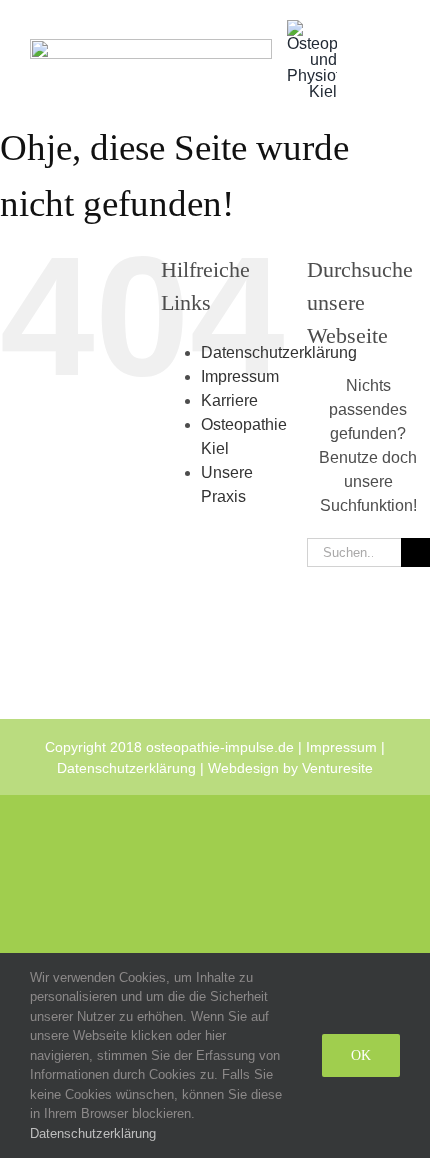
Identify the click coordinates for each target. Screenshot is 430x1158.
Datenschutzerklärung (279, 352)
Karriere (229, 400)
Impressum (240, 376)
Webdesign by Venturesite (290, 768)
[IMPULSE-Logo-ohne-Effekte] (151, 46)
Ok (361, 1055)
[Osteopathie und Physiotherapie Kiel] (312, 27)
